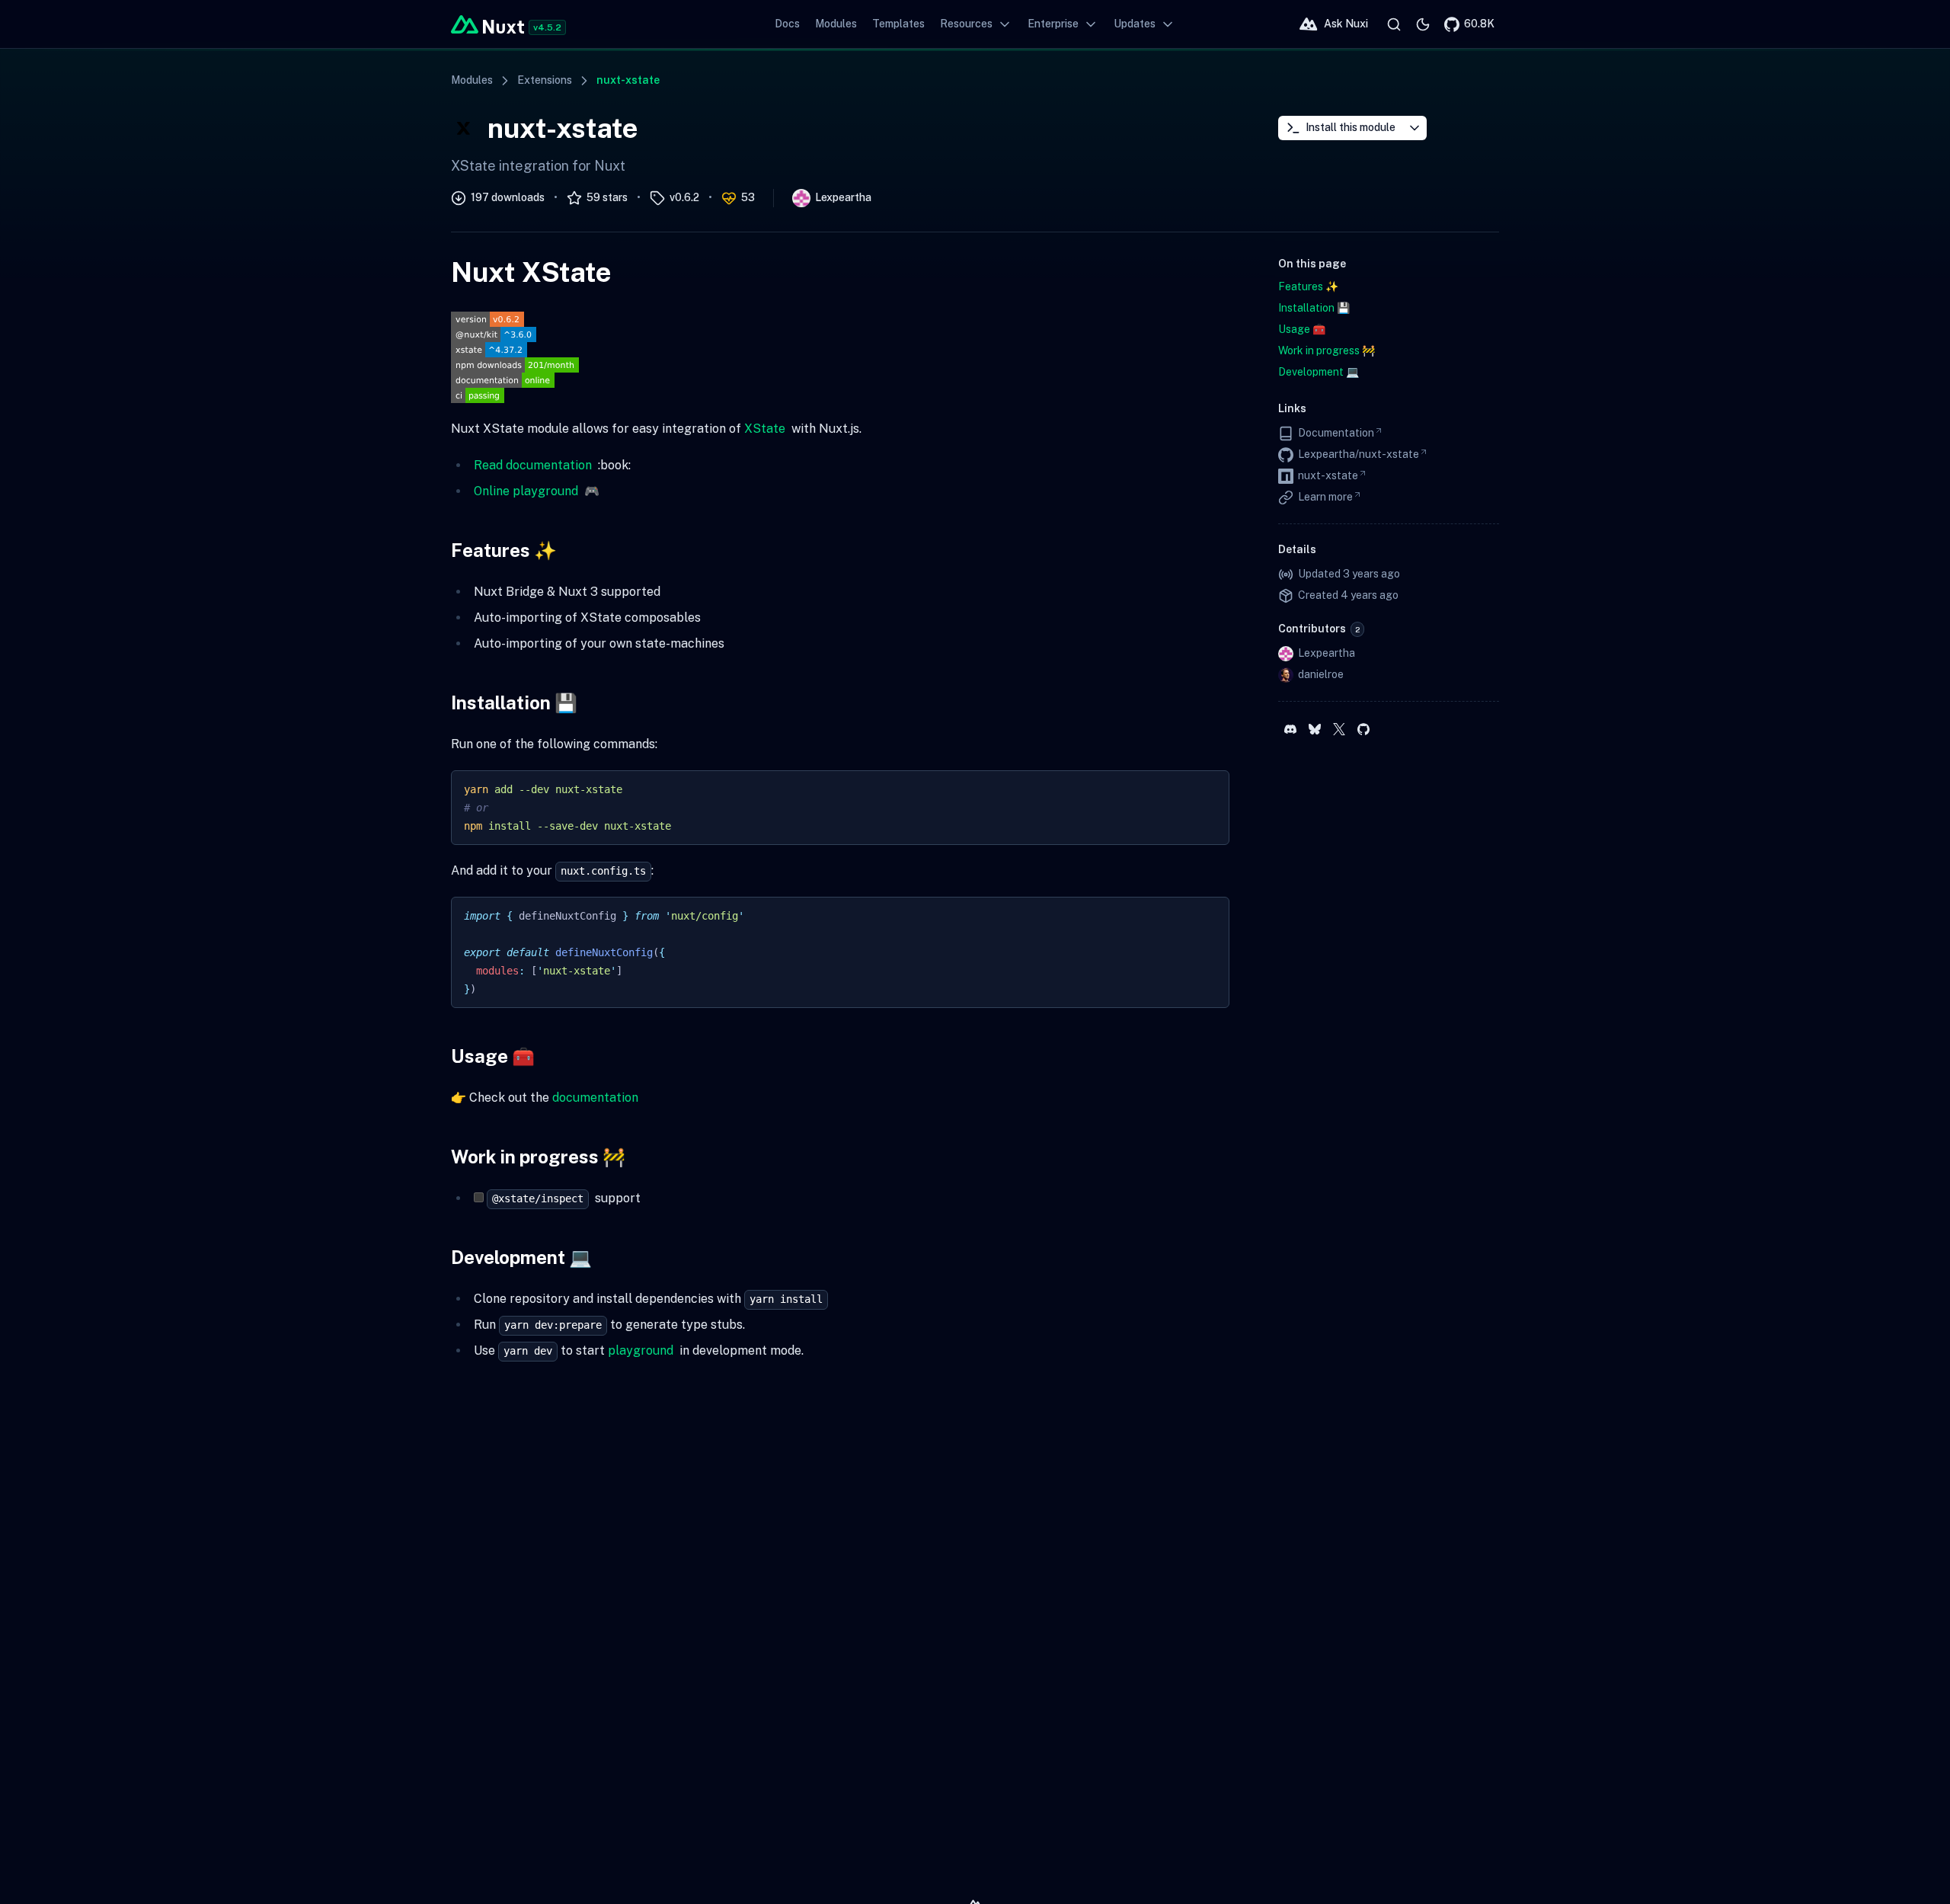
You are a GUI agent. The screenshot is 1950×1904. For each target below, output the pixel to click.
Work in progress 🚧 (538, 1157)
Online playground (526, 491)
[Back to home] (487, 24)
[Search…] (1394, 24)
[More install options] (1415, 128)
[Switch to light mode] (1423, 24)
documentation (595, 1098)
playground (641, 1350)
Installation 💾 (514, 702)
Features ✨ (504, 550)
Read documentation (533, 465)
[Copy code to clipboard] (1210, 789)
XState (765, 429)
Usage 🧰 (493, 1056)
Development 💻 (521, 1257)
